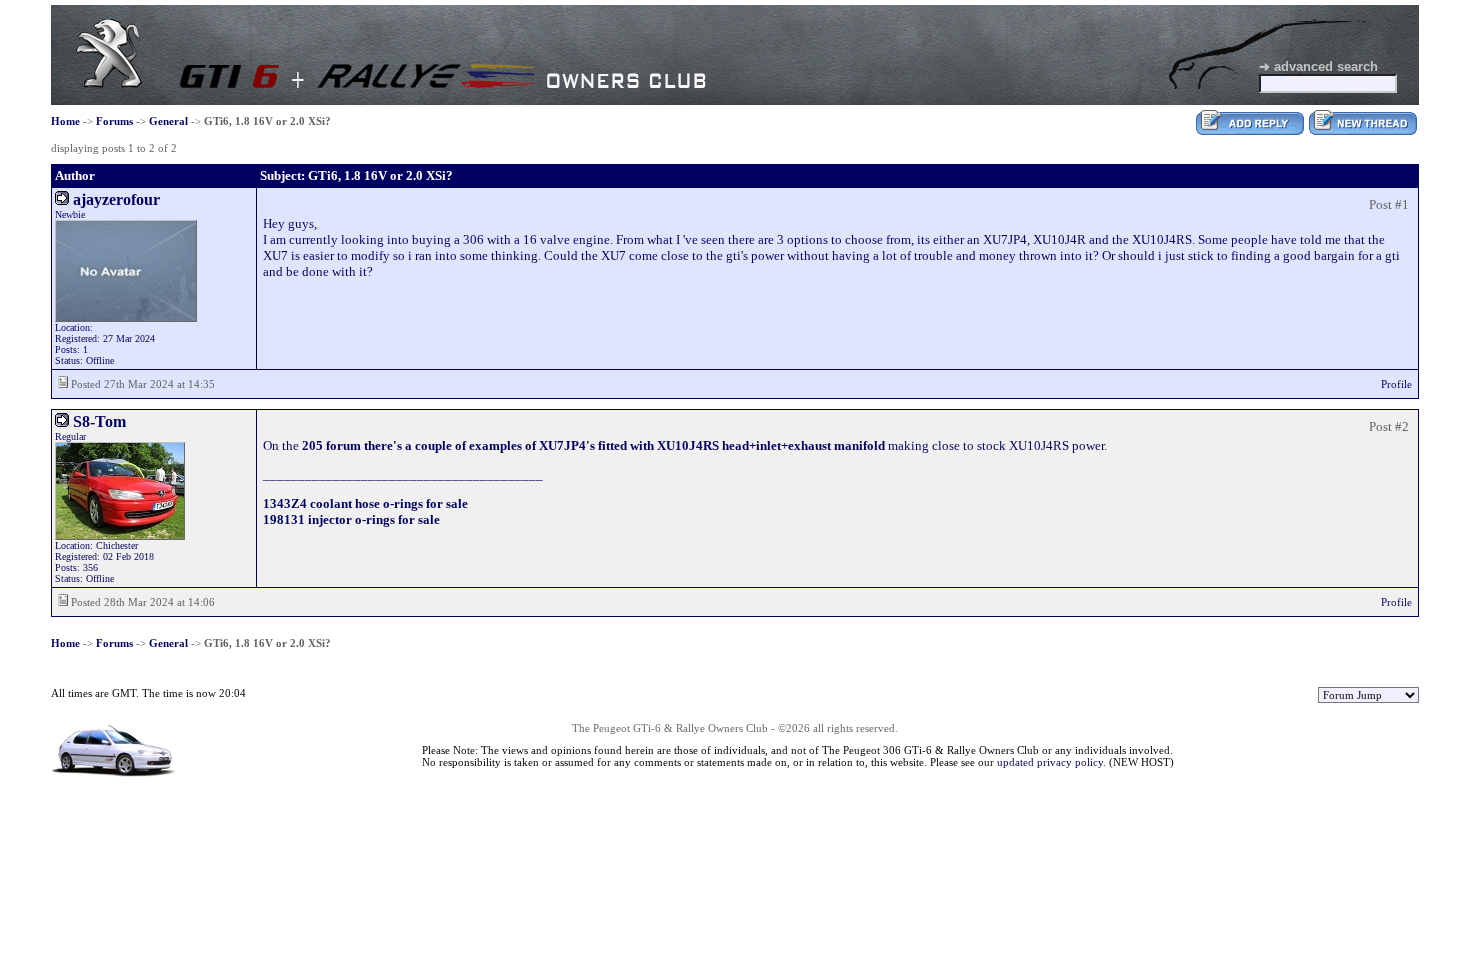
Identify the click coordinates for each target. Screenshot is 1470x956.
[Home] (109, 83)
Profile (1396, 384)
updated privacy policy (1050, 762)
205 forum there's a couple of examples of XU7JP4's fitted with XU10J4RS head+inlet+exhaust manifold (593, 445)
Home (65, 121)
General (168, 121)
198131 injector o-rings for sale (351, 519)
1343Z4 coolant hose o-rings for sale (365, 503)
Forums (114, 121)
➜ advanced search (1318, 66)
